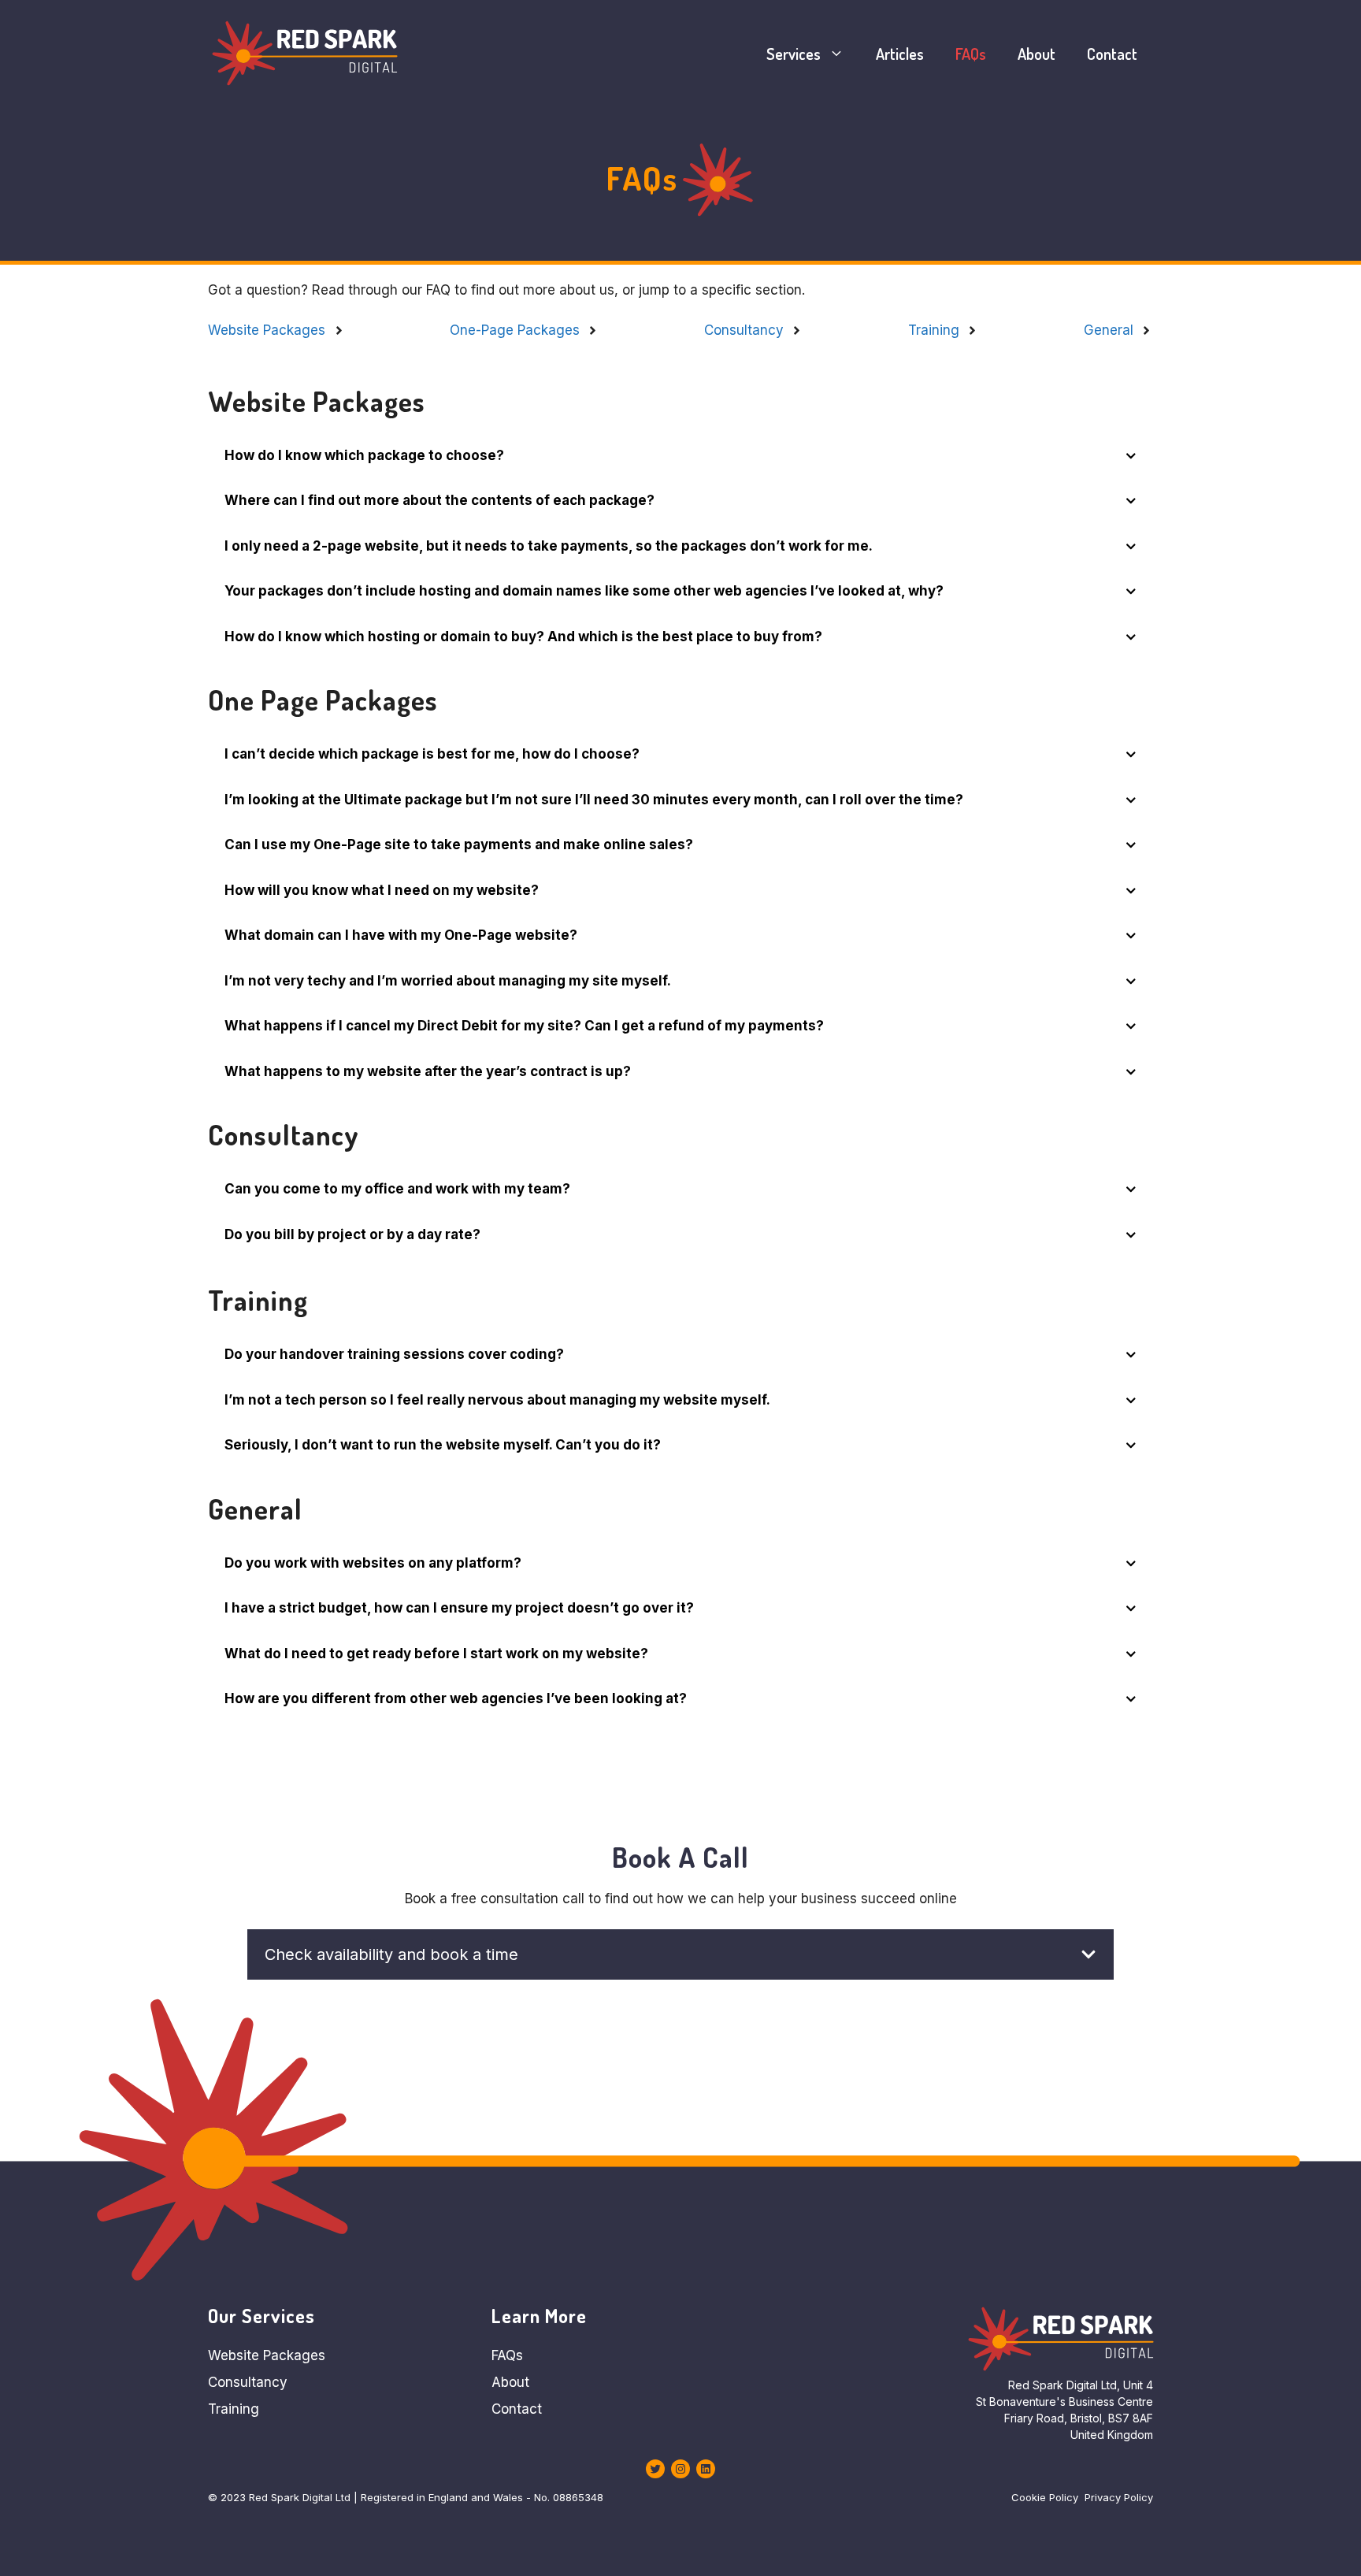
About (1037, 54)
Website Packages (267, 330)
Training (934, 330)
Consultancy (744, 330)
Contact (1112, 54)
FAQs (971, 54)
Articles (900, 54)
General (1109, 330)
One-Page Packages (515, 330)
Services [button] (794, 54)
